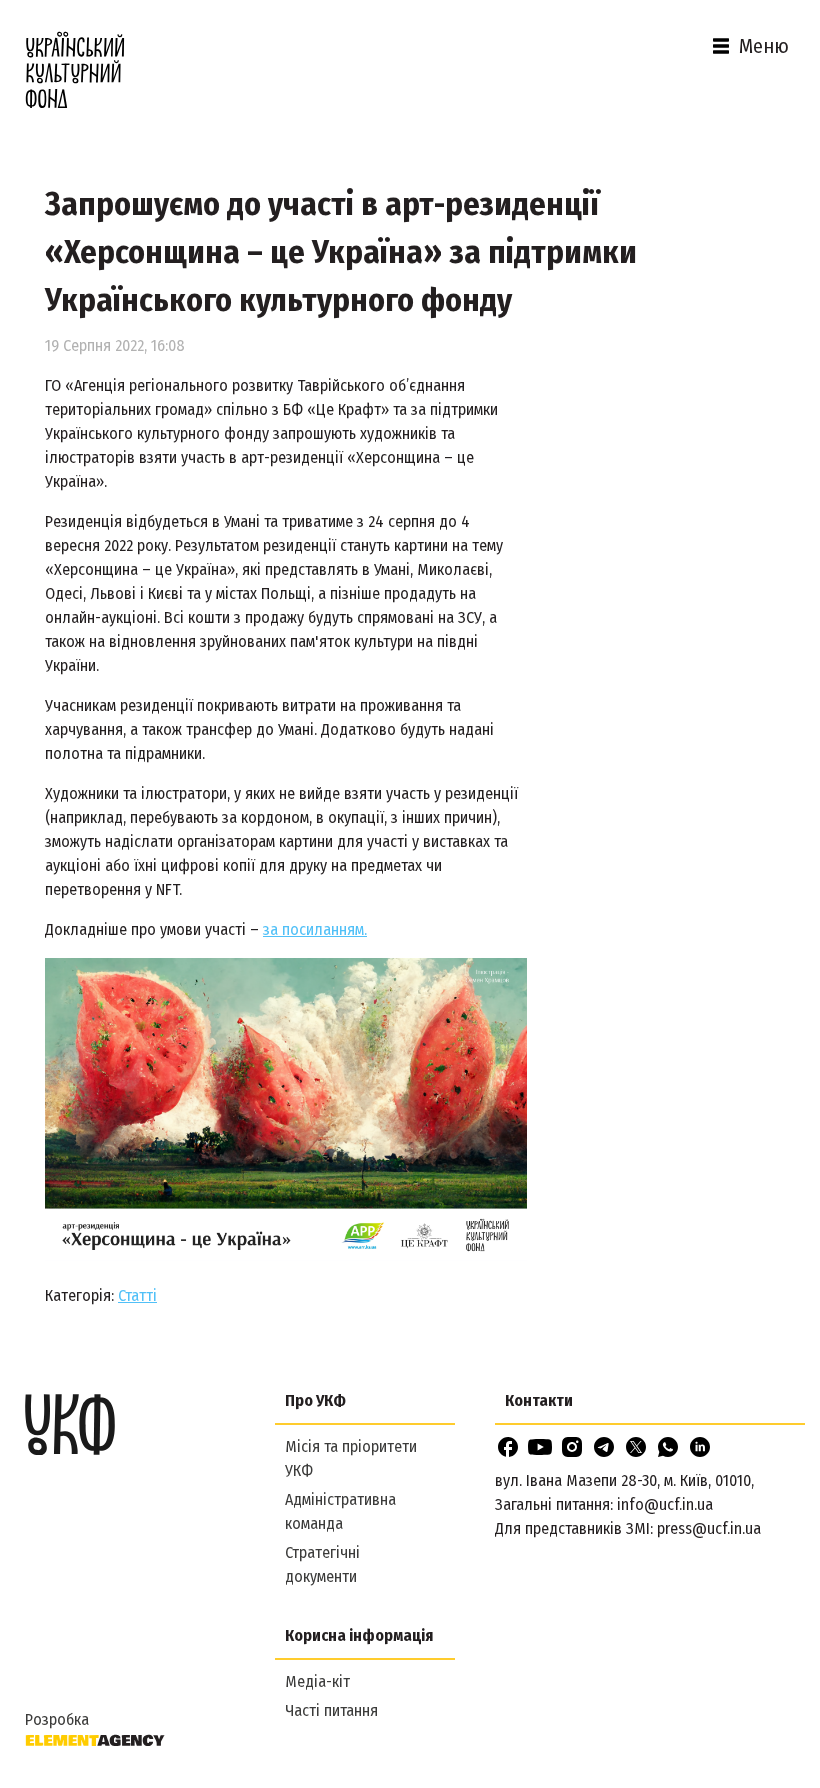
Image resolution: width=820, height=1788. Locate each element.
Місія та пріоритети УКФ (351, 1458)
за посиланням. (315, 929)
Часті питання (331, 1710)
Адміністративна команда (340, 1511)
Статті (137, 1295)
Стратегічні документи (322, 1564)
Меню (764, 46)
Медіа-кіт (317, 1681)
